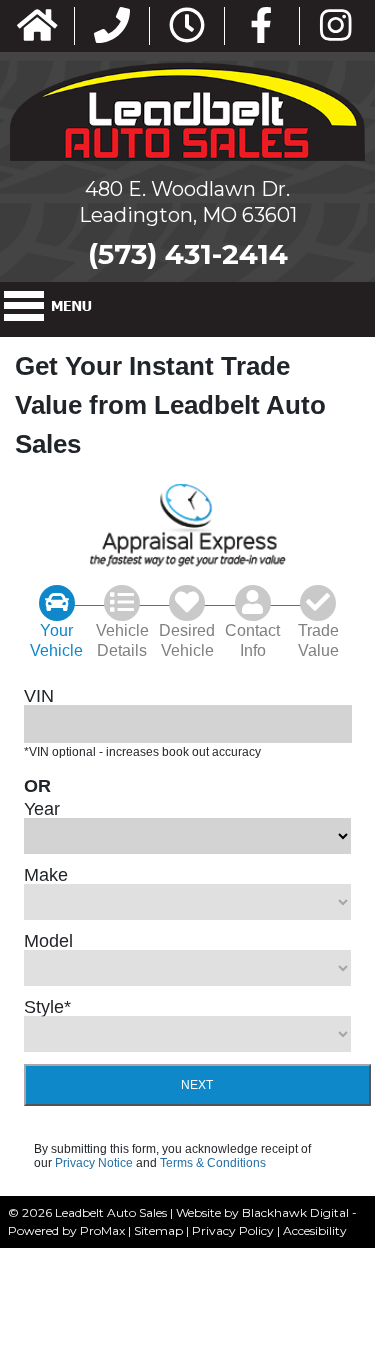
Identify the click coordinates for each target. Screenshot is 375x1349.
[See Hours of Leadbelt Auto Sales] (187, 26)
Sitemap (158, 1230)
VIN (39, 696)
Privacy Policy (233, 1230)
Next (197, 1085)
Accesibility (315, 1230)
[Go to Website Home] (37, 26)
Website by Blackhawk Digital (262, 1212)
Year (42, 809)
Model (48, 941)
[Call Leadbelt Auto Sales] (112, 26)
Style (47, 1007)
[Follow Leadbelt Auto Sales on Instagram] (336, 26)
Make (46, 875)
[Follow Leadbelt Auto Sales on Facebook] (261, 26)
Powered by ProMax (66, 1230)
